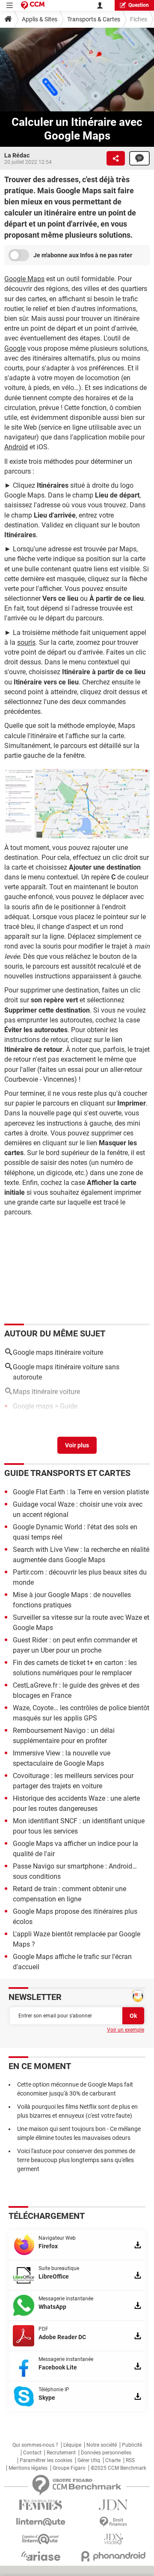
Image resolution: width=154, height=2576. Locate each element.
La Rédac (17, 155)
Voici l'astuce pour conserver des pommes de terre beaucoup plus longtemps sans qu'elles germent (76, 2160)
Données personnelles (106, 2453)
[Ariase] (41, 2556)
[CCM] (33, 5)
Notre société (102, 2445)
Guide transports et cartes (67, 1473)
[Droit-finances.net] (113, 2522)
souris (26, 642)
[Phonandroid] (113, 2556)
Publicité (132, 2445)
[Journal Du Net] (113, 2505)
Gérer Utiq (89, 2460)
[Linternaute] (41, 2522)
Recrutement (61, 2453)
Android (16, 447)
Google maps (33, 1406)
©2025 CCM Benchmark (118, 2468)
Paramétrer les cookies (46, 2460)
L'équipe (72, 2445)
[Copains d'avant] (41, 2539)
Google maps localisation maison (64, 1419)
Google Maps (24, 279)
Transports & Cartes (94, 19)
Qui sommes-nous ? (35, 2445)
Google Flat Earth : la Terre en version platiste (81, 1492)
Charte (113, 2460)
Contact (32, 2453)
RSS (130, 2460)
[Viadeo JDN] (113, 2539)
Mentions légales (28, 2468)
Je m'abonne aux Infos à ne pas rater (83, 255)
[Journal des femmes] (41, 2505)
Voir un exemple (126, 2030)
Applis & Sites (40, 19)
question (139, 5)
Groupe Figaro (69, 2468)
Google (15, 348)
